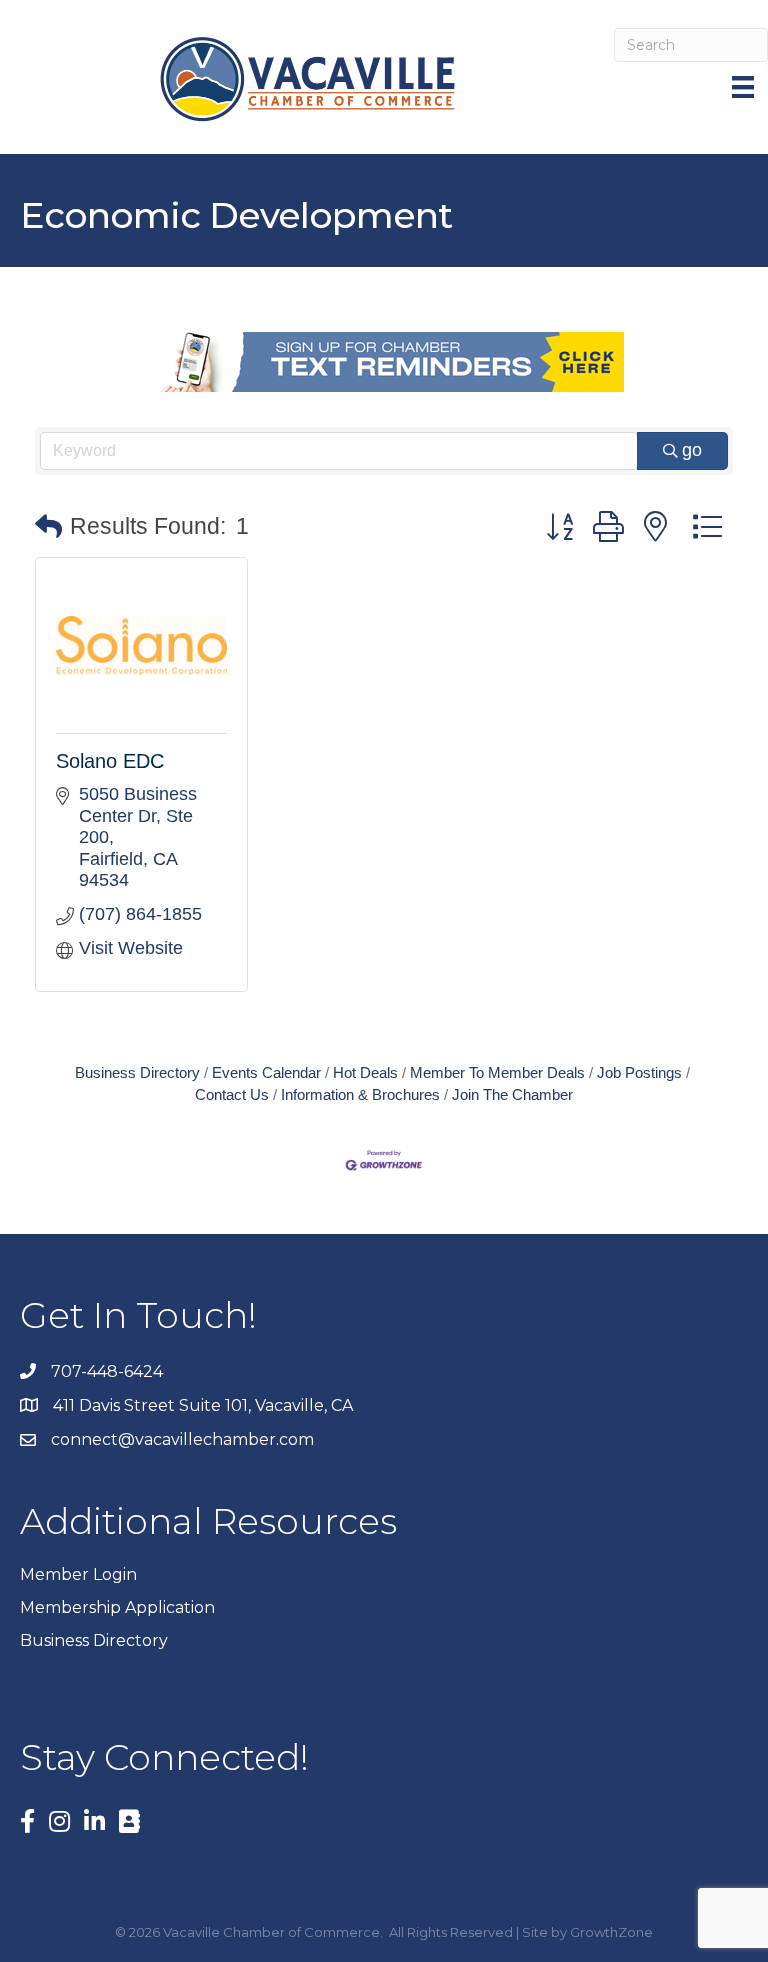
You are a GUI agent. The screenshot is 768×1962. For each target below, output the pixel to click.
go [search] (692, 450)
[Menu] (745, 87)
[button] (48, 527)
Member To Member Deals (497, 1072)
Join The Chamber (512, 1094)
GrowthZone (611, 1932)
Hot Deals (365, 1072)
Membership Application (117, 1607)
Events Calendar (266, 1072)
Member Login (78, 1574)
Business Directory (137, 1072)
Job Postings (639, 1072)
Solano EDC (110, 761)
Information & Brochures (360, 1094)
